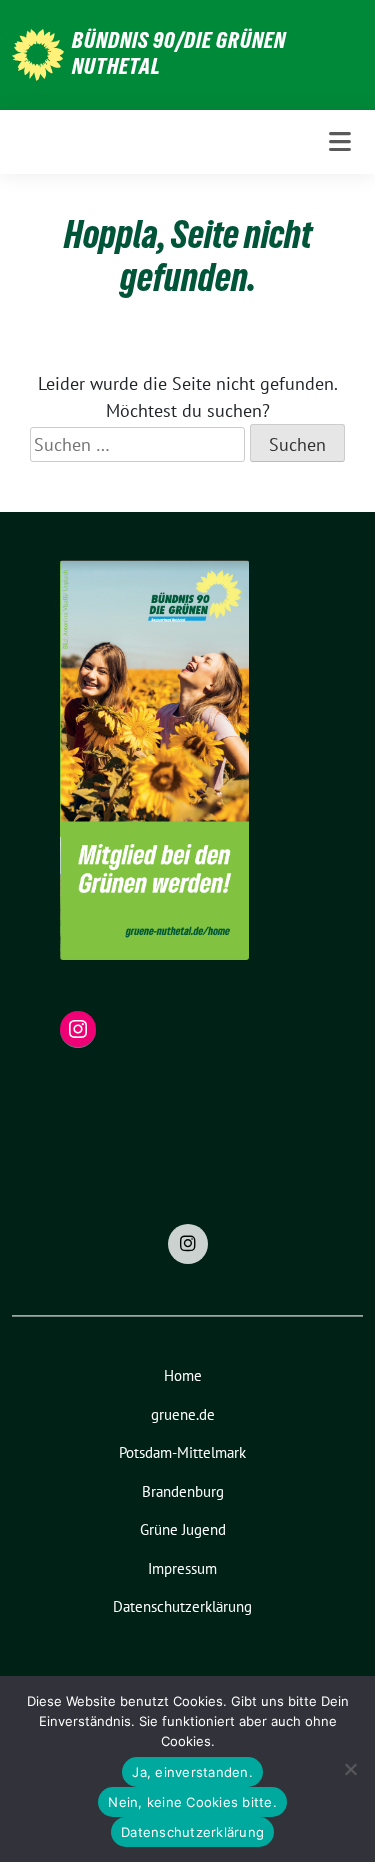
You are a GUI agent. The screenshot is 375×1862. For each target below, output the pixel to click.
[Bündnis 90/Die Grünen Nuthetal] (38, 52)
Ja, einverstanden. (192, 1772)
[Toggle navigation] (340, 142)
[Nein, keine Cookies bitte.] (350, 1769)
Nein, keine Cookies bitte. (192, 1802)
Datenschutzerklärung (192, 1832)
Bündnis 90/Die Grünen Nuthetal (179, 53)
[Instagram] (188, 1244)
